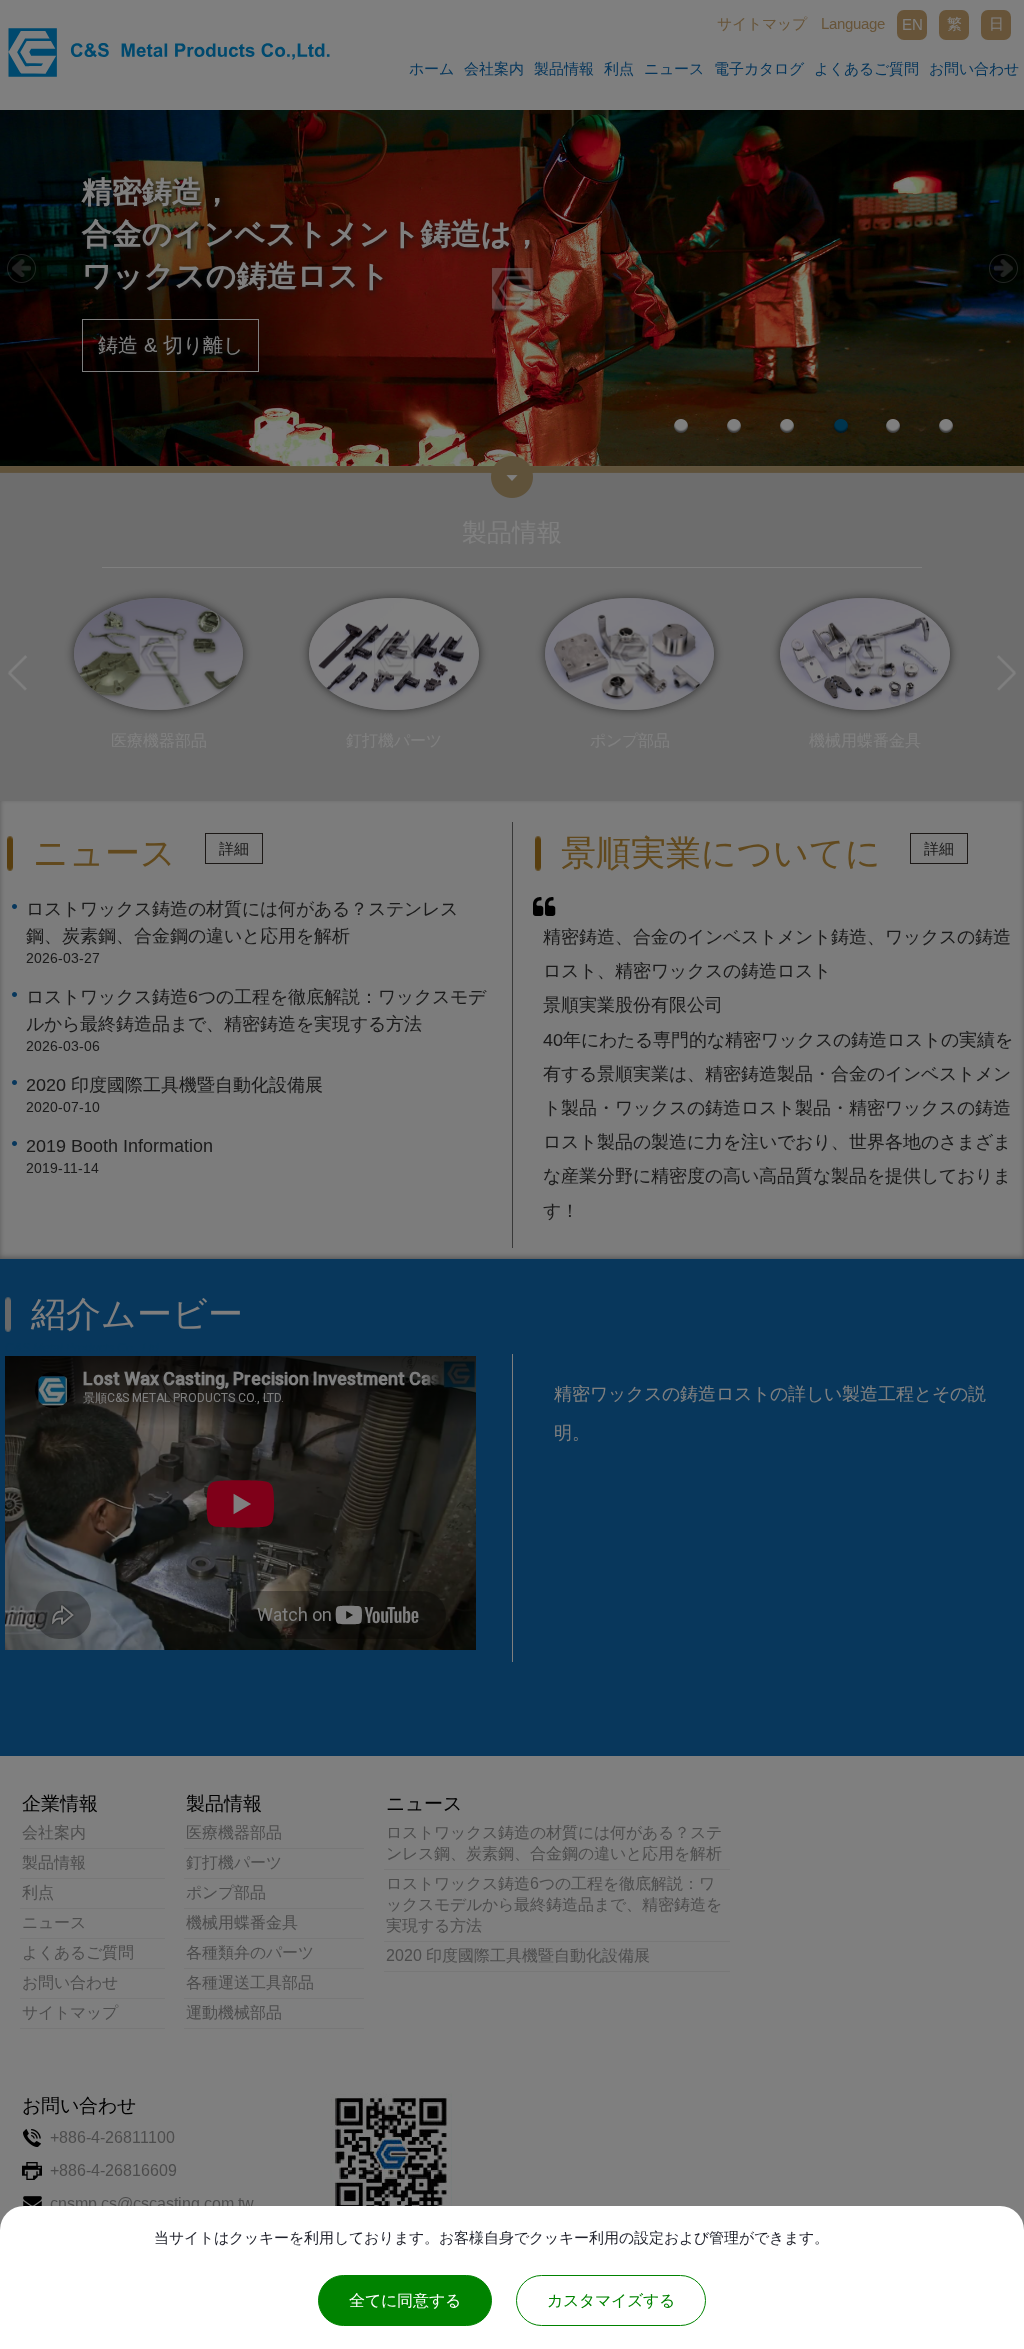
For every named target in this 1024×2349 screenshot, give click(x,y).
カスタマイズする (611, 2300)
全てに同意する (405, 2300)
